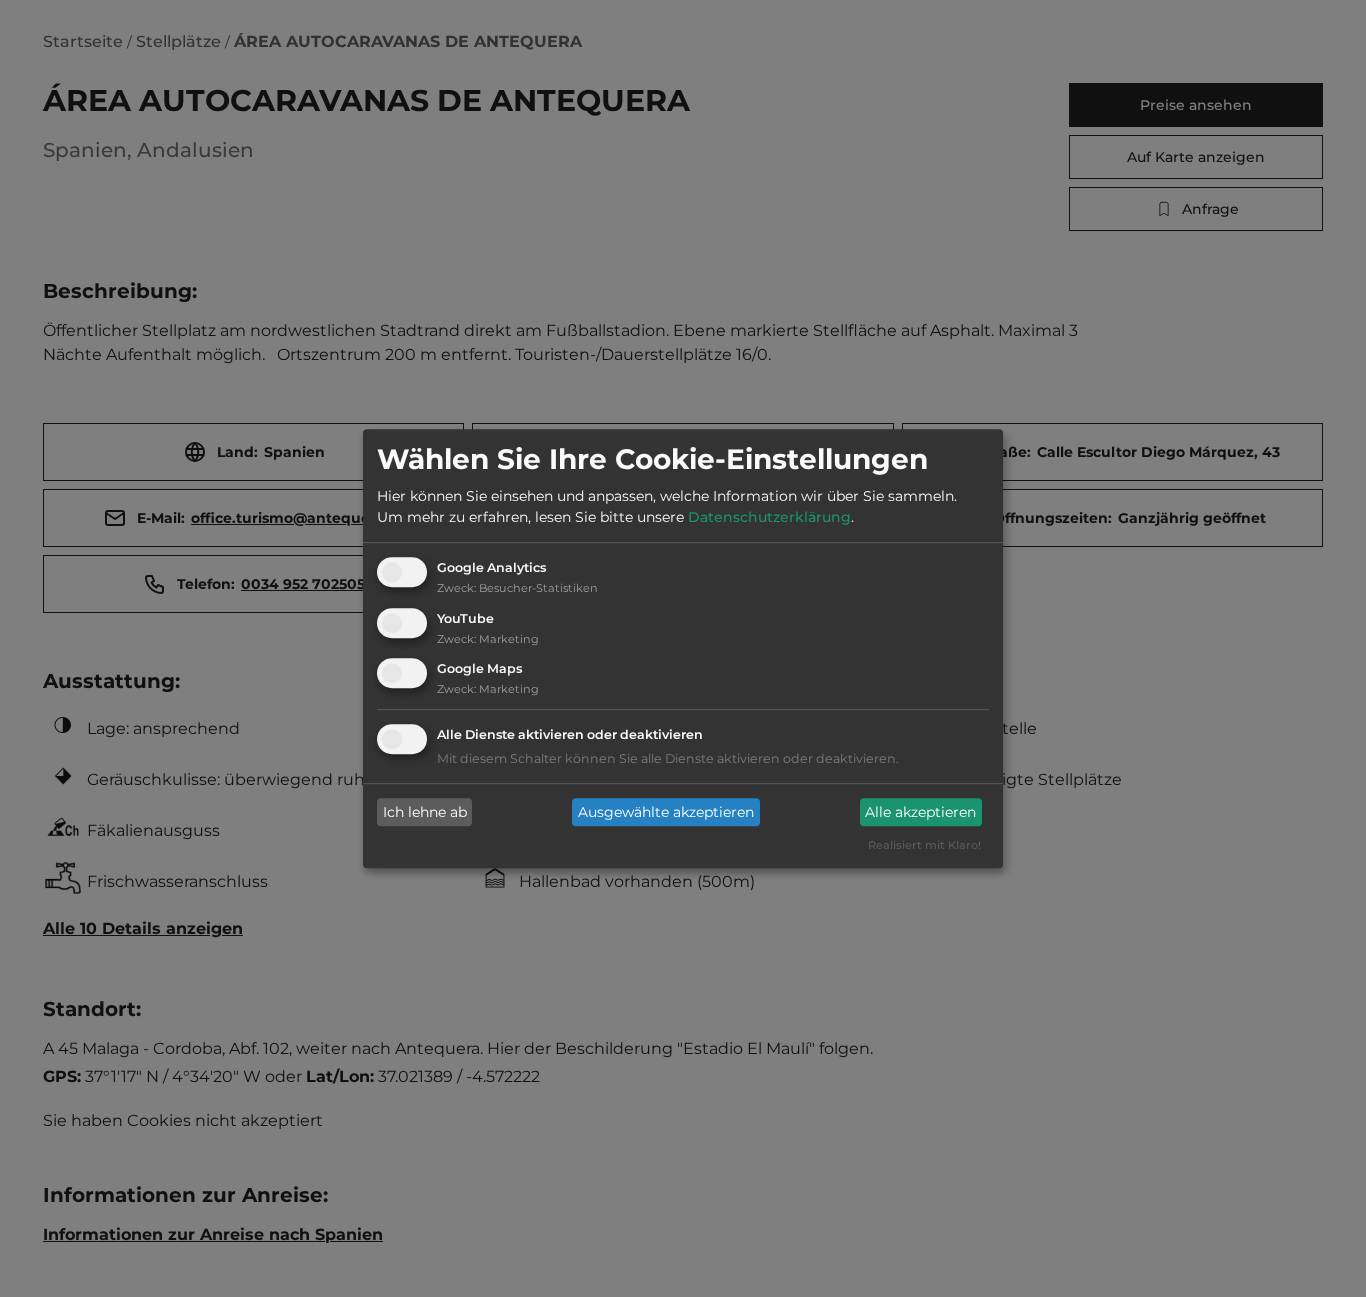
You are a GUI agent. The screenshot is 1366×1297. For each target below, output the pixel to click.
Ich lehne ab (425, 812)
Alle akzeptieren (920, 812)
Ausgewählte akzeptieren (666, 812)
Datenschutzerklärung (769, 517)
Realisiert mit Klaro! (924, 846)
